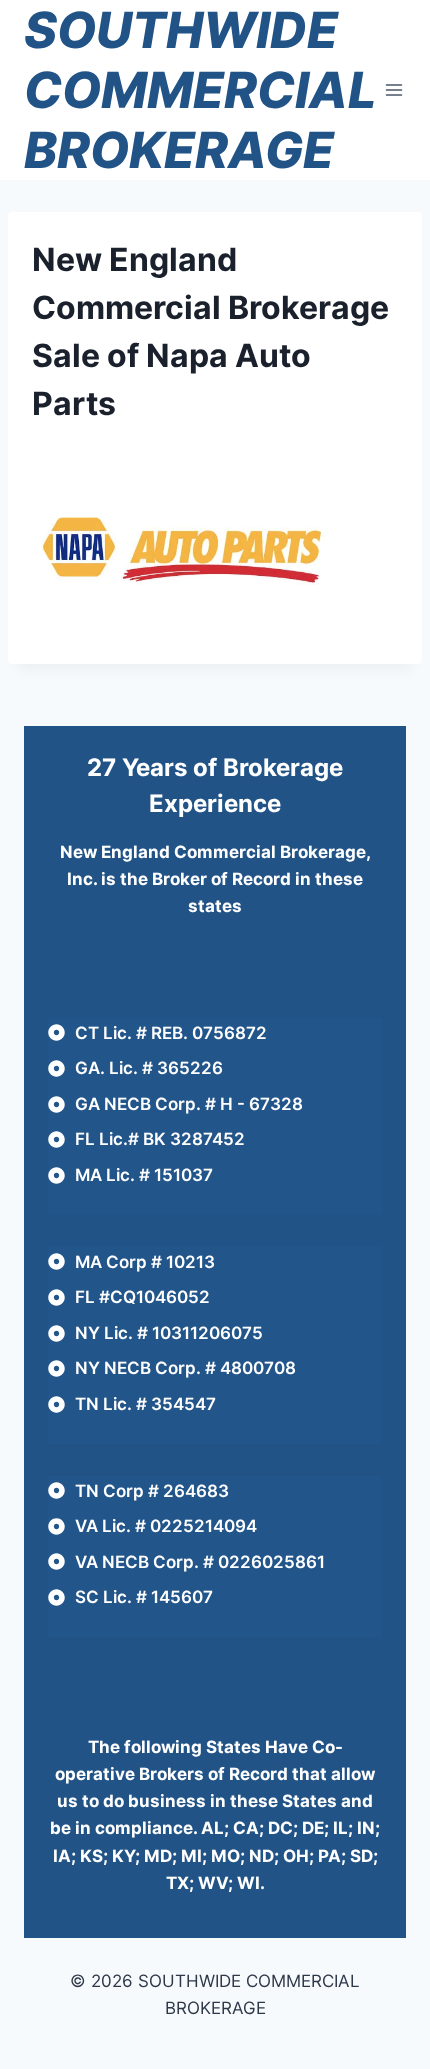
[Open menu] (394, 89)
